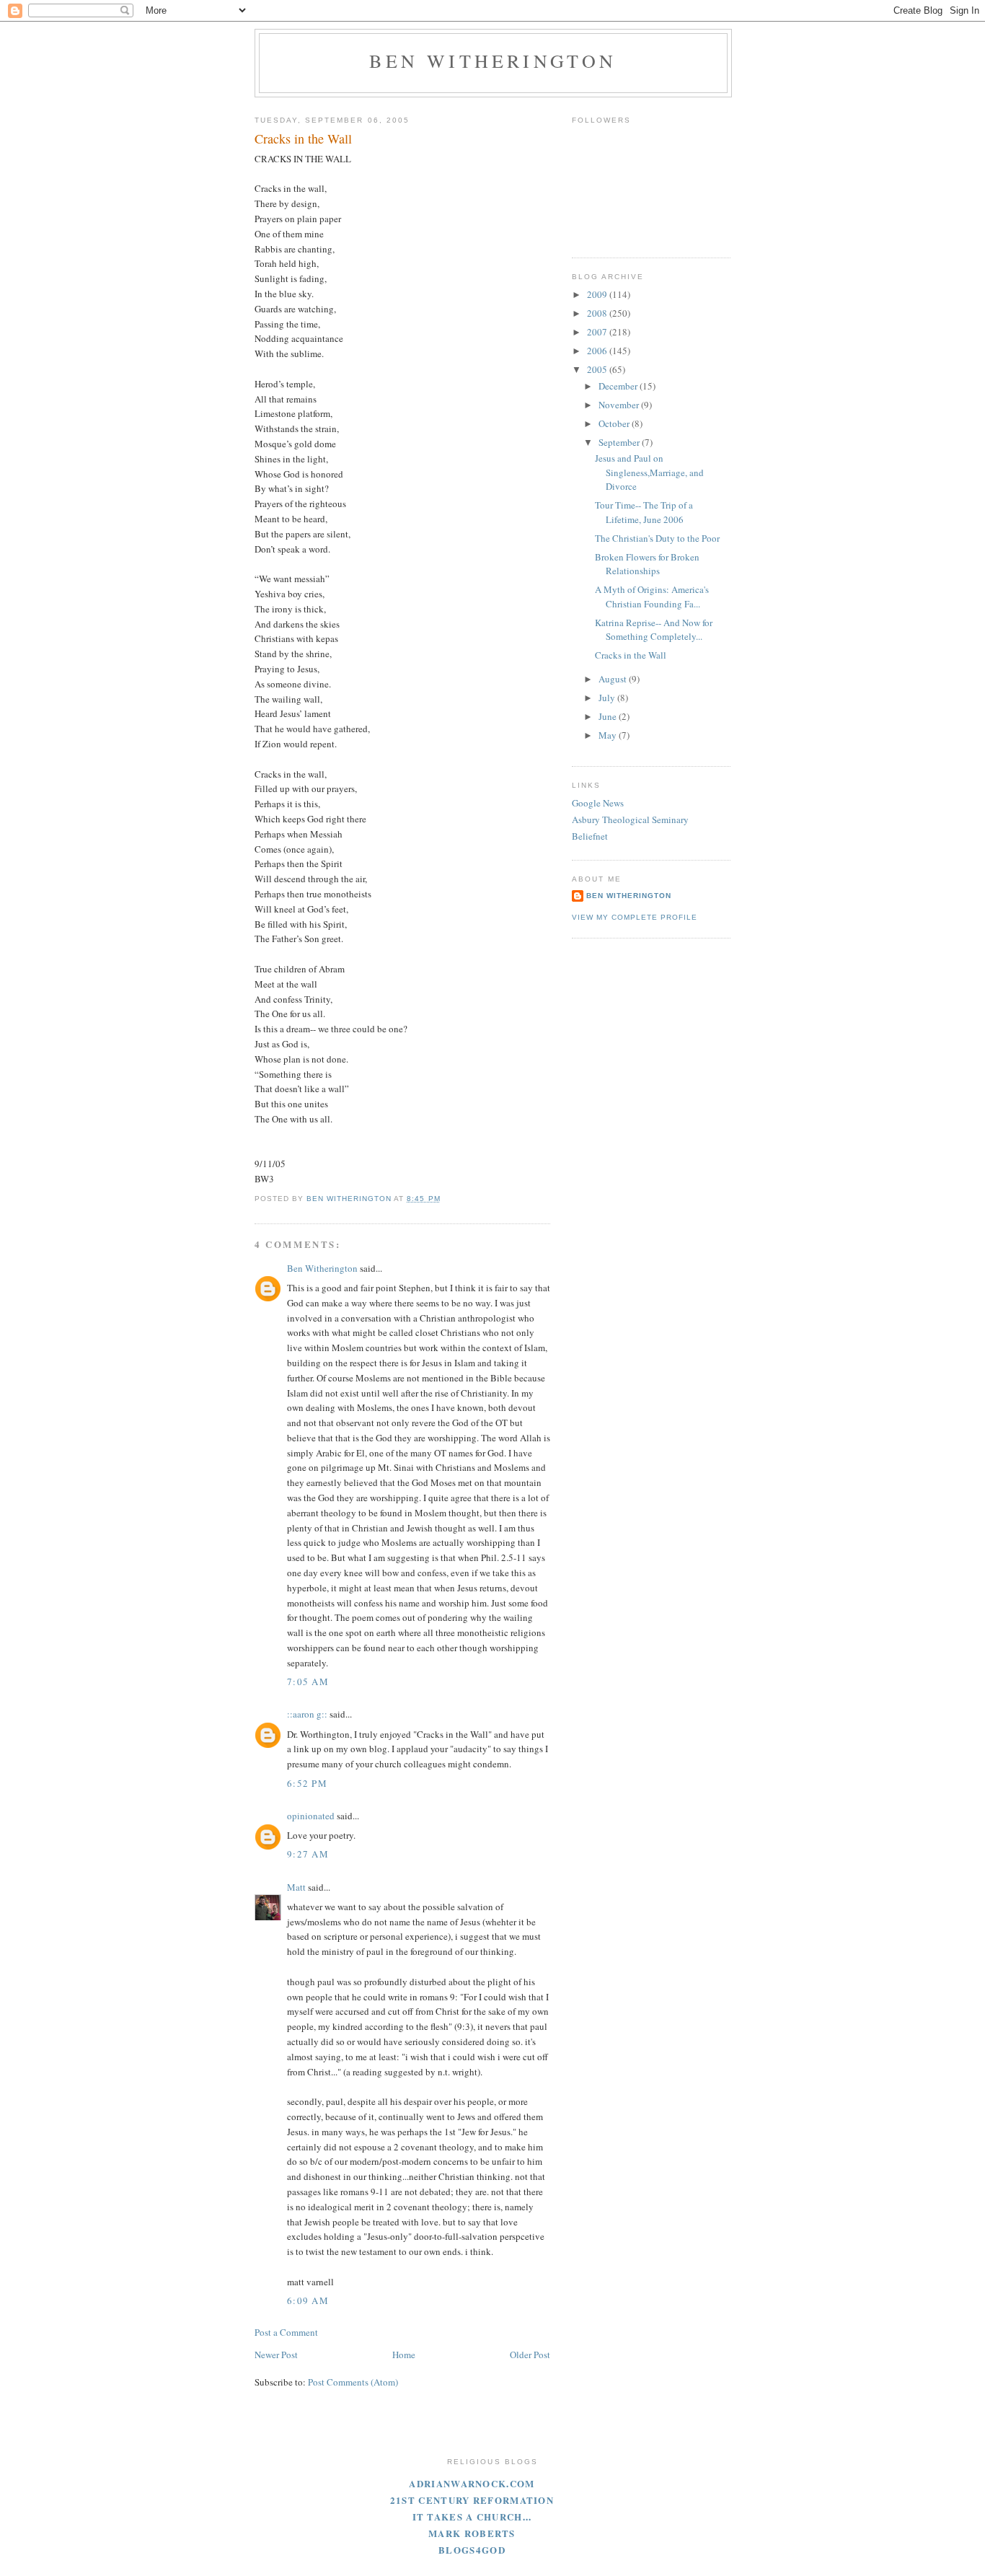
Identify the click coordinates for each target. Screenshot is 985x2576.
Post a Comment (286, 2332)
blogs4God (472, 2550)
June (609, 716)
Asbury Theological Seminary (630, 819)
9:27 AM (308, 1854)
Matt (296, 1887)
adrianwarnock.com (472, 2483)
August (614, 679)
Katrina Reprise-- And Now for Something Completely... (654, 630)
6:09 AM (308, 2300)
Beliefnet (590, 836)
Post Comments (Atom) (353, 2382)
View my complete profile (635, 917)
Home (404, 2355)
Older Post (530, 2355)
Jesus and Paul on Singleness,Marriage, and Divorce (649, 472)
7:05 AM (308, 1682)
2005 (598, 369)
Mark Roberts (472, 2533)
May (609, 735)
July (608, 698)
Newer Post (276, 2355)
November (620, 405)
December (619, 386)
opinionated (311, 1816)
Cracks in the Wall (631, 655)
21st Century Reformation (472, 2500)
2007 (598, 332)
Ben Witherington (493, 61)
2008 (598, 313)
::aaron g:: (307, 1714)
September (620, 442)
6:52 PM (307, 1783)
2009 (598, 294)
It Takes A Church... (472, 2516)
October (615, 423)
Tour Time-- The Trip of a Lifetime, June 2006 (644, 512)
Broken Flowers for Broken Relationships (647, 564)
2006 (598, 351)
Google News (598, 803)
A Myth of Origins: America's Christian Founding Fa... (652, 597)
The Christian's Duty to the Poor (657, 538)
